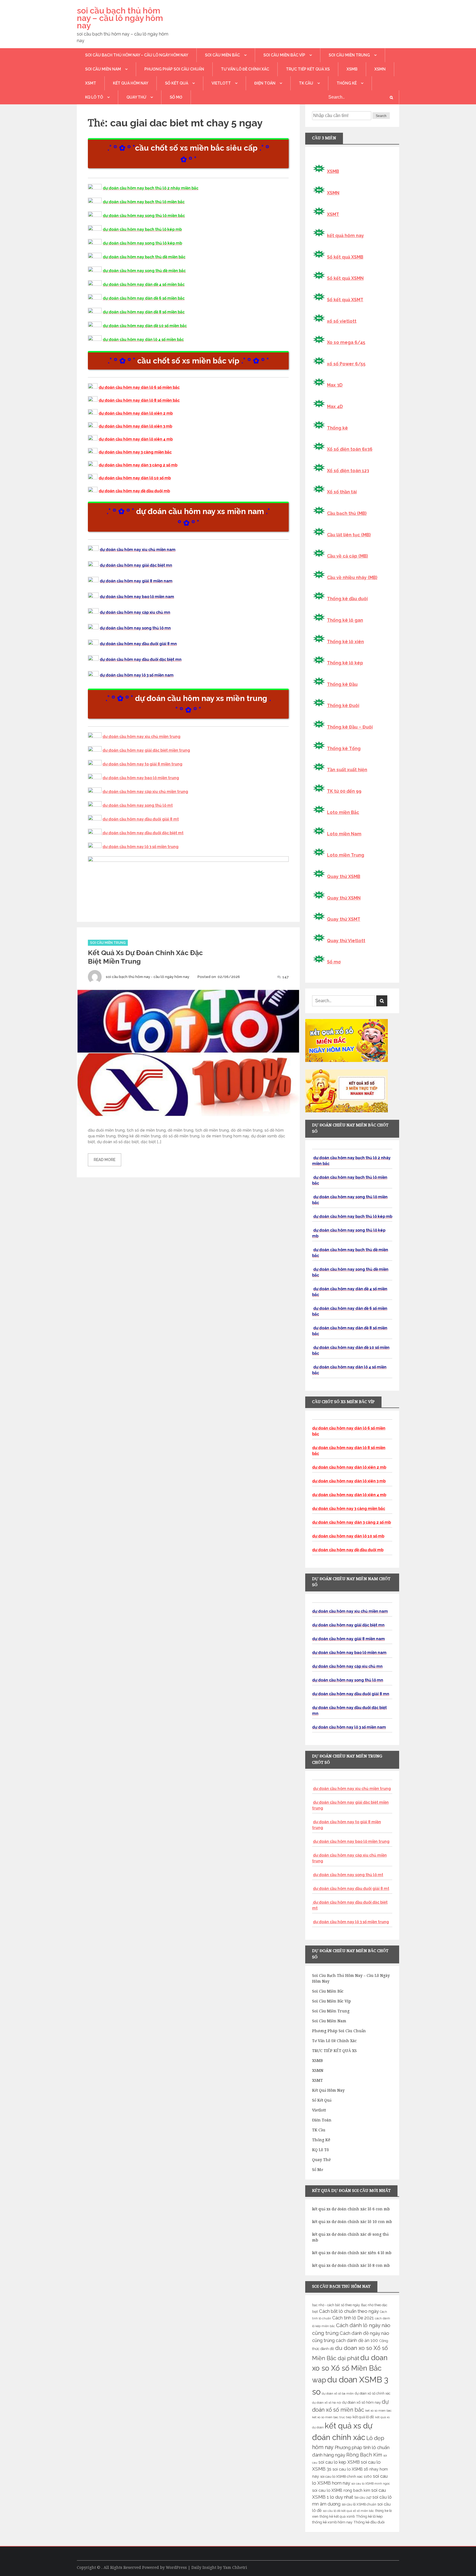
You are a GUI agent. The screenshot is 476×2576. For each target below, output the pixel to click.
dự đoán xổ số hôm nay (361, 2402)
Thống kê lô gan (345, 620)
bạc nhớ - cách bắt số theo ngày (336, 2305)
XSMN (380, 69)
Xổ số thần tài (342, 492)
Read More (105, 1160)
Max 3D (335, 385)
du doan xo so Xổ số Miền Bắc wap (350, 2369)
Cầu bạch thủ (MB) (347, 513)
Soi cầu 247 (363, 2498)
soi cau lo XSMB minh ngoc (371, 2483)
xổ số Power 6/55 (346, 364)
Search (381, 116)
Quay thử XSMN (344, 898)
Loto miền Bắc (343, 812)
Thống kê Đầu (342, 684)
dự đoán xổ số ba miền (338, 2393)
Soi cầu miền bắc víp (284, 55)
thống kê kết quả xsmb (337, 2517)
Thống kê (347, 83)
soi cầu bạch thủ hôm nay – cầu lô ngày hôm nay (120, 18)
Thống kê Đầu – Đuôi (350, 727)
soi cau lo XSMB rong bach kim (341, 2490)
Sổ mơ (334, 962)
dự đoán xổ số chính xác (373, 2393)
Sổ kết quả (177, 83)
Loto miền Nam (344, 834)
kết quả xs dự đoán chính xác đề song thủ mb (350, 2237)
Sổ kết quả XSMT (345, 300)
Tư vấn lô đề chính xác (245, 69)
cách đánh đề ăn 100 (357, 2340)
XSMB (352, 69)
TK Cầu (306, 83)
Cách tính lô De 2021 (353, 2318)
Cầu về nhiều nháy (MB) (352, 578)
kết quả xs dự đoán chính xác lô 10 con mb (352, 2222)
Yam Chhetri (235, 2567)
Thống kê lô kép (345, 663)
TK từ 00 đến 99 (344, 791)
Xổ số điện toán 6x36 (350, 449)
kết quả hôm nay (131, 83)
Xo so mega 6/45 (346, 342)
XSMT (91, 83)
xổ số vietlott (342, 321)
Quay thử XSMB (344, 877)
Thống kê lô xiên (345, 642)
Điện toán (265, 83)
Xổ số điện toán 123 (348, 471)
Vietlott (221, 83)
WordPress (176, 2567)
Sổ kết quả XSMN (345, 278)
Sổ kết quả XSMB (345, 257)
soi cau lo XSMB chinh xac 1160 (346, 2476)
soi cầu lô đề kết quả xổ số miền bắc (348, 2511)
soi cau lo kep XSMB (339, 2462)
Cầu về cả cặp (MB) (347, 556)
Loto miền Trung (346, 855)
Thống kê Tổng (344, 748)
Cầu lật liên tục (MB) (349, 535)
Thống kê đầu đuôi (347, 599)
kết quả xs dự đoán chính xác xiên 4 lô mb (352, 2253)
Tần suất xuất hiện (347, 770)
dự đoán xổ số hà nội (327, 2403)
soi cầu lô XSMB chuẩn (359, 2504)
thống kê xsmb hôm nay (332, 2522)
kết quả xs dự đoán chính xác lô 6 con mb (351, 2209)
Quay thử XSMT (344, 919)
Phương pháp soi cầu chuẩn (174, 69)
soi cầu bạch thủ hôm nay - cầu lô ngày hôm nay (148, 977)
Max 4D (335, 407)
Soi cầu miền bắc (222, 55)
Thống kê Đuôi (343, 706)
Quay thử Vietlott (346, 941)
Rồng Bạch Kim (364, 2455)
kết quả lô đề (363, 2417)
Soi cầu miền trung (349, 55)
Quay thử (136, 97)
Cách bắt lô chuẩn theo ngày (349, 2311)
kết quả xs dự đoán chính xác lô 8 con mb (351, 2265)
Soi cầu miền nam (103, 69)
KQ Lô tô (94, 97)
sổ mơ (176, 97)
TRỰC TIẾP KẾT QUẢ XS (308, 69)
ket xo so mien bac (378, 2411)
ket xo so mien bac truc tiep (332, 2417)
